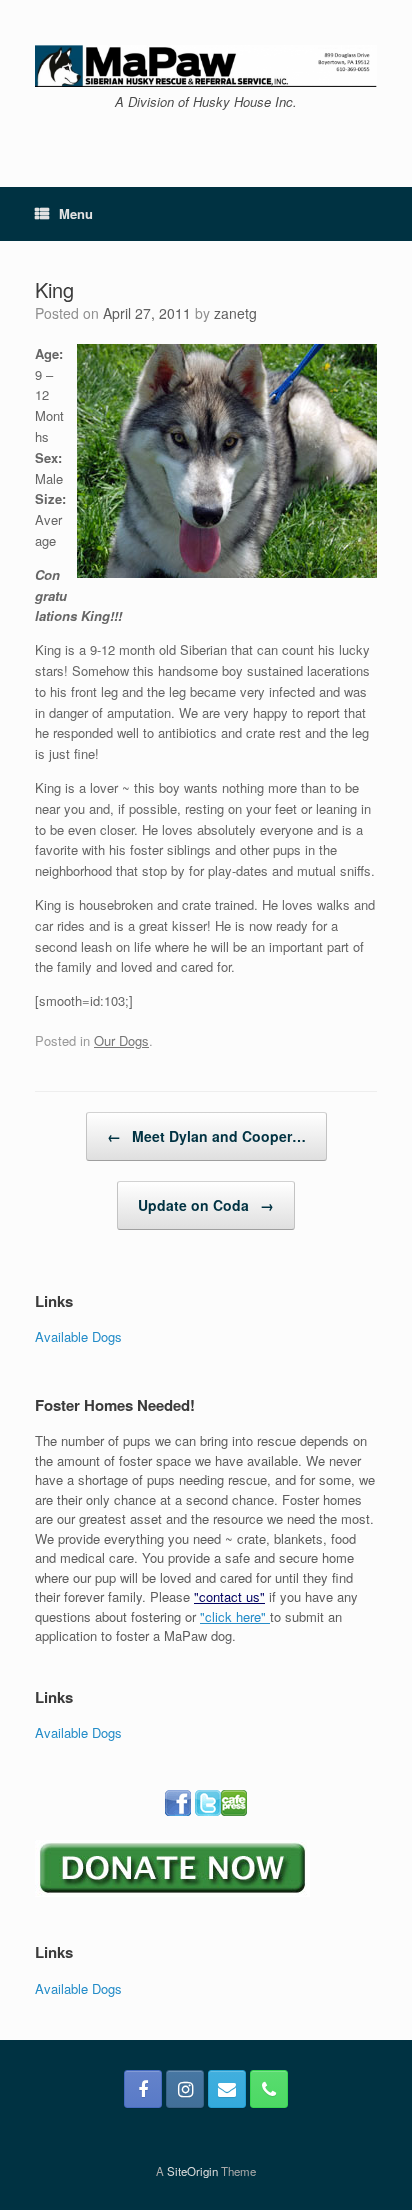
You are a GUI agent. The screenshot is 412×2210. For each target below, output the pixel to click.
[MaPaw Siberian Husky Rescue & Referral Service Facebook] (143, 2089)
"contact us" (229, 1596)
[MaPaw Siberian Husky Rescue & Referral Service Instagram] (185, 2089)
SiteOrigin (192, 2171)
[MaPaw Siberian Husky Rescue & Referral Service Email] (227, 2089)
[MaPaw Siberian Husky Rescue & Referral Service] (206, 66)
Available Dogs (78, 1336)
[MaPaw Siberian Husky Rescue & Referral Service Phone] (269, 2089)
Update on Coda (206, 1205)
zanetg (235, 313)
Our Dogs (121, 1040)
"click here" (235, 1616)
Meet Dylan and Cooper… (206, 1136)
